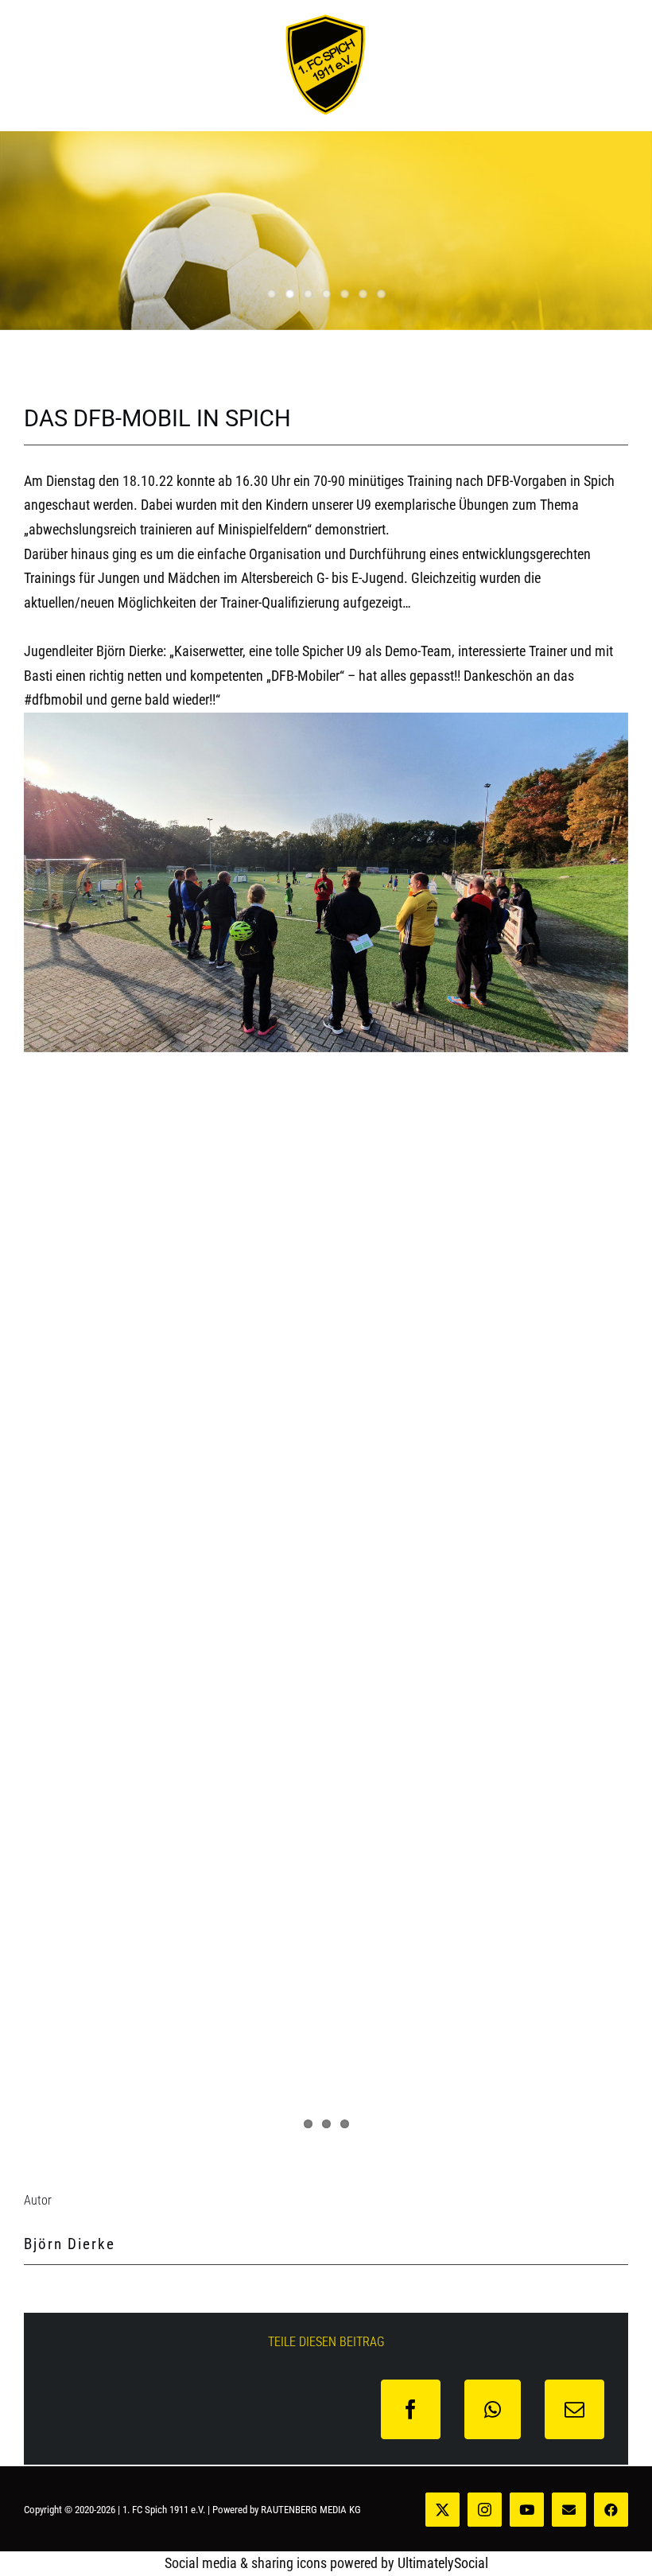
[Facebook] (411, 2409)
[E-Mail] (574, 2409)
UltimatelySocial (443, 2563)
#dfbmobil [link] (53, 699)
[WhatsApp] (493, 2409)
